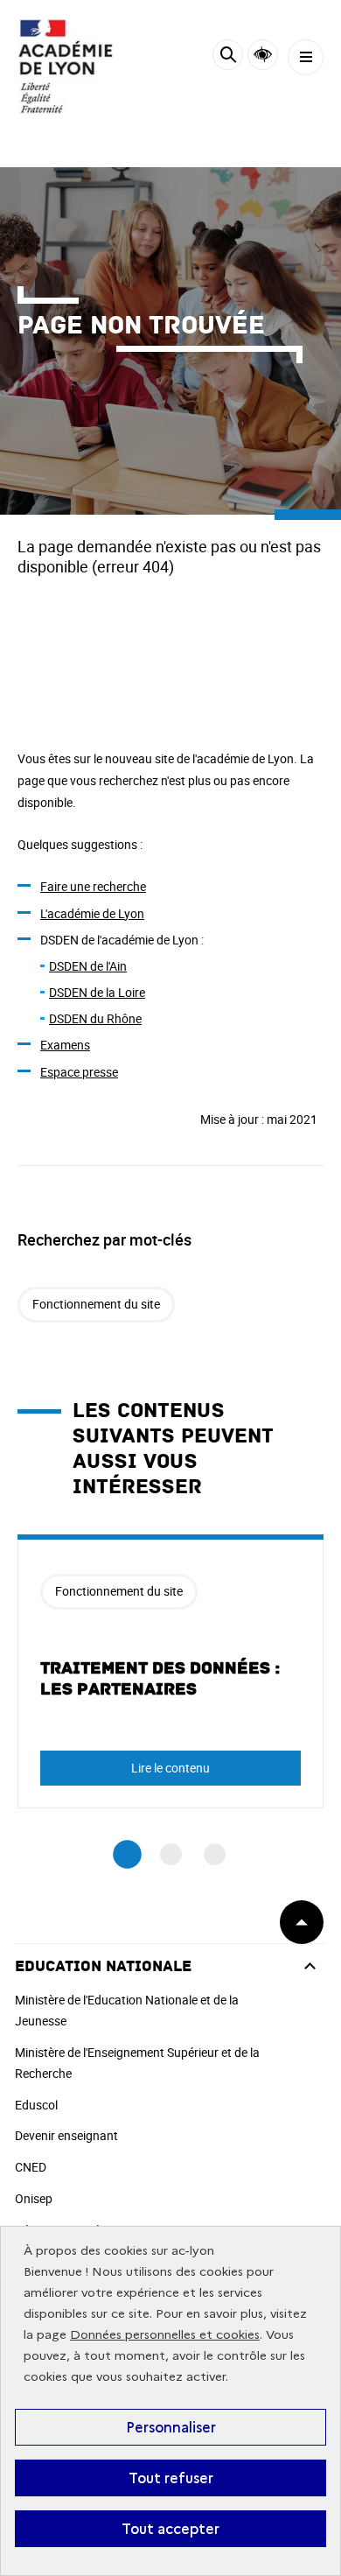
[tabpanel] (170, 1671)
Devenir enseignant (66, 2135)
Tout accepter (170, 2529)
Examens (65, 1045)
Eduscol (36, 2105)
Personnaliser (171, 2427)
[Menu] (306, 57)
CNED (31, 2167)
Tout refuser (171, 2478)
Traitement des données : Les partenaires (160, 1679)
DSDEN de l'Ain (88, 966)
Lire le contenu (170, 1768)
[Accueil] (66, 66)
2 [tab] (171, 1854)
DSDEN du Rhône (95, 1018)
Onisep (34, 2198)
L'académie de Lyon (92, 913)
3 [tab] (215, 1854)
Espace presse (79, 1072)
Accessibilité (263, 55)
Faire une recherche (93, 886)
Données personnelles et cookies (165, 2335)
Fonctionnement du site (96, 1304)
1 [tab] (127, 1854)
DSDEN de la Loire (97, 992)
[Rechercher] (228, 57)
